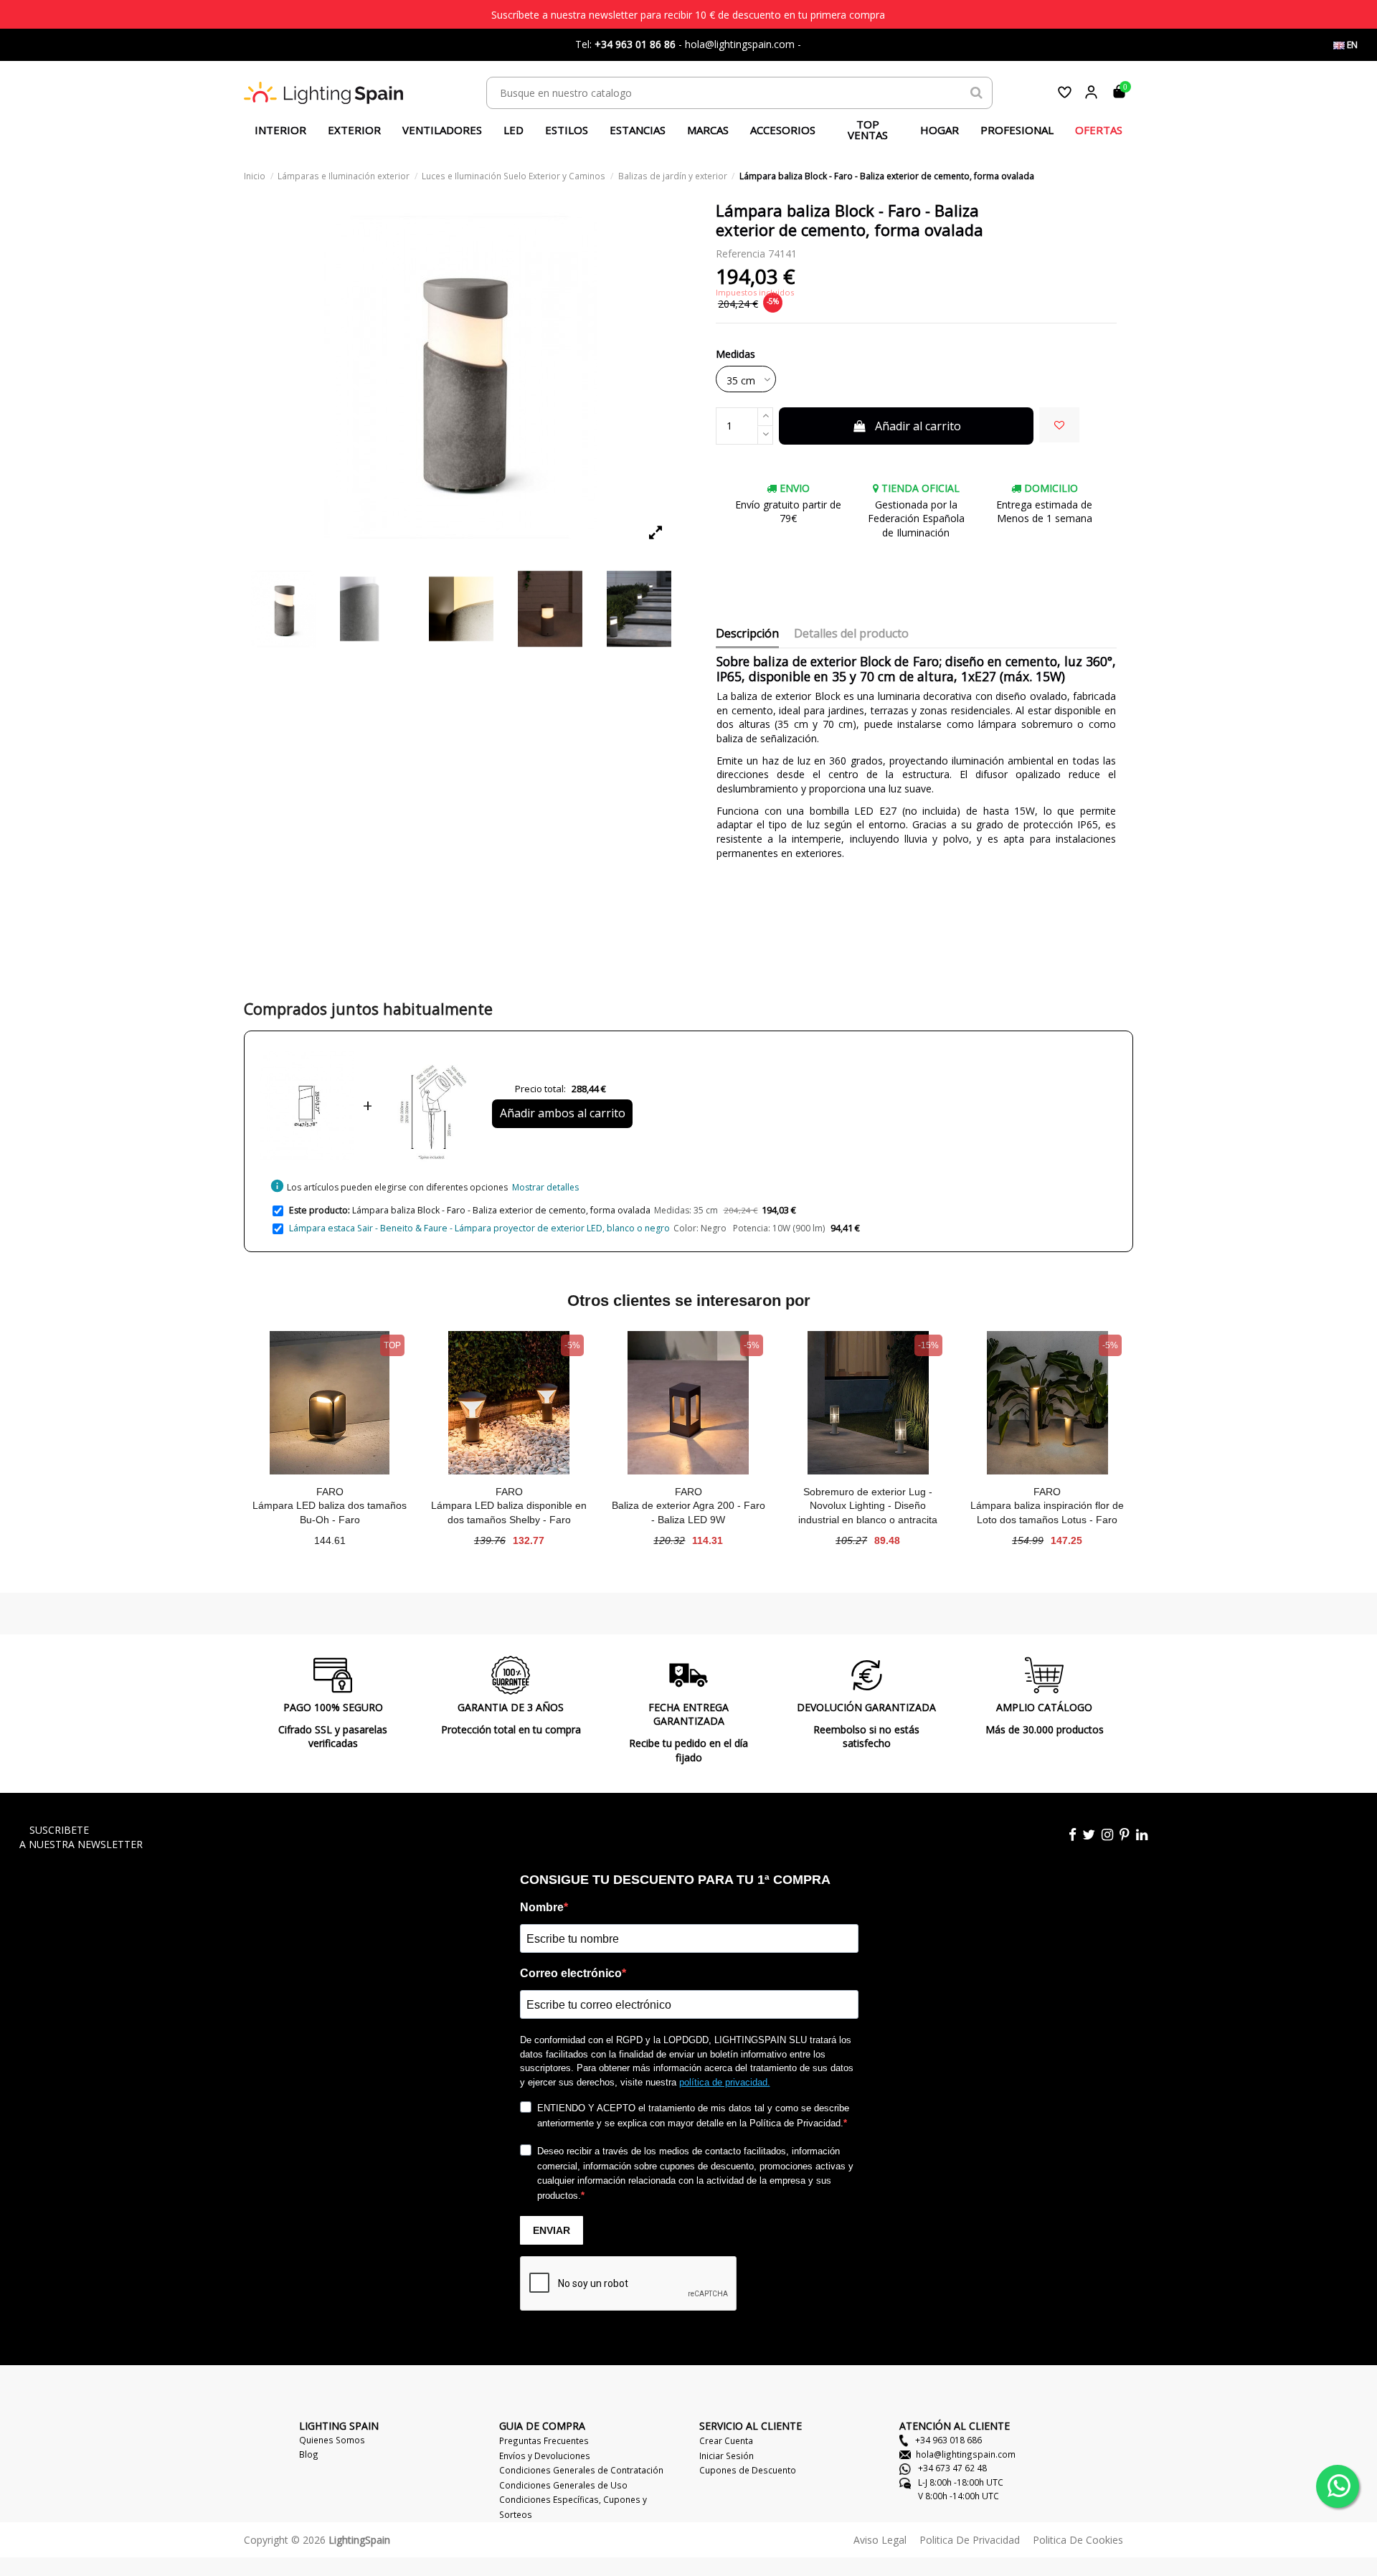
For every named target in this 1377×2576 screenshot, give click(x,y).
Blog (309, 2454)
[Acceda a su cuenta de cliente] (1091, 92)
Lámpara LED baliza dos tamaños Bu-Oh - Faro (330, 1512)
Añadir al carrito (918, 426)
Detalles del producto (851, 634)
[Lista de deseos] (1065, 92)
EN (1351, 45)
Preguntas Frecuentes (544, 2440)
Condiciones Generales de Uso (563, 2485)
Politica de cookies (1078, 2540)
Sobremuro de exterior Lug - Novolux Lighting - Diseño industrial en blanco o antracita (868, 1506)
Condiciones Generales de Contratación (581, 2470)
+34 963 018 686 (947, 2440)
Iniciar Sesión (727, 2456)
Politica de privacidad (970, 2540)
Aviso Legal (880, 2540)
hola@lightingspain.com (966, 2454)
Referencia (740, 254)
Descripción (747, 634)
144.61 (330, 1540)
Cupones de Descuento (748, 2470)
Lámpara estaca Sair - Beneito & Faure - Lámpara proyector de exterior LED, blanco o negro (479, 1228)
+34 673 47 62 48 (951, 2468)
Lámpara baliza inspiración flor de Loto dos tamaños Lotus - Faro (1047, 1512)
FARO (330, 1492)
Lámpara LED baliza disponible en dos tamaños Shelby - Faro (509, 1512)
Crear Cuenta (726, 2440)
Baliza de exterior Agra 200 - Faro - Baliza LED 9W (688, 1512)
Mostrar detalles (545, 1187)
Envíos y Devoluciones (545, 2456)
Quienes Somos (332, 2440)
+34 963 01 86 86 (635, 44)
